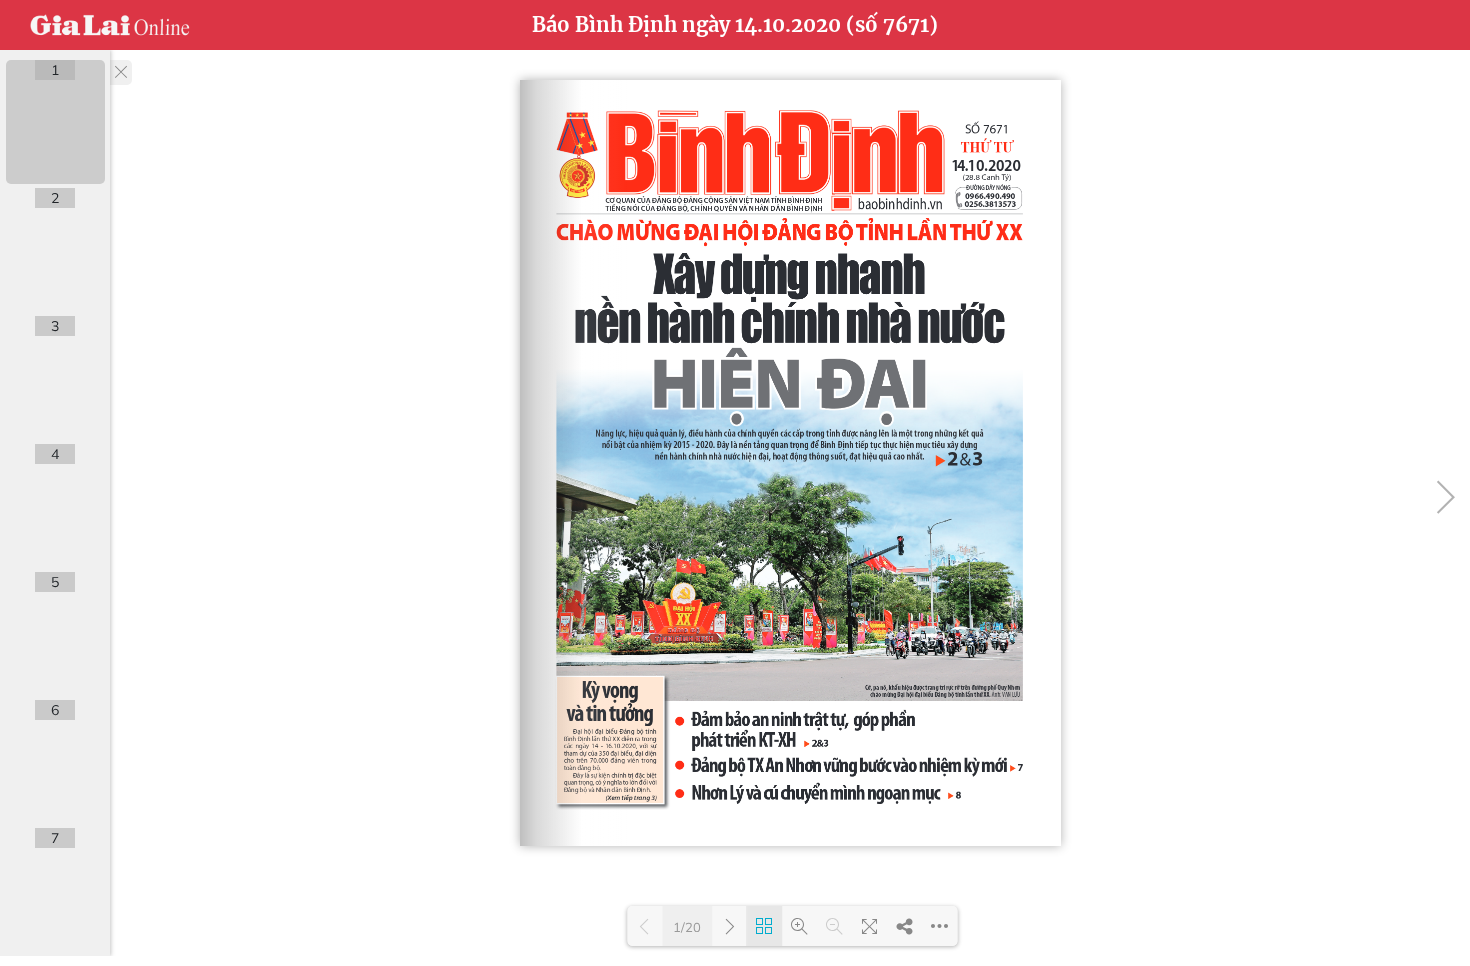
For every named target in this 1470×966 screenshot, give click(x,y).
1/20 (687, 927)
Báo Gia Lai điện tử (110, 25)
